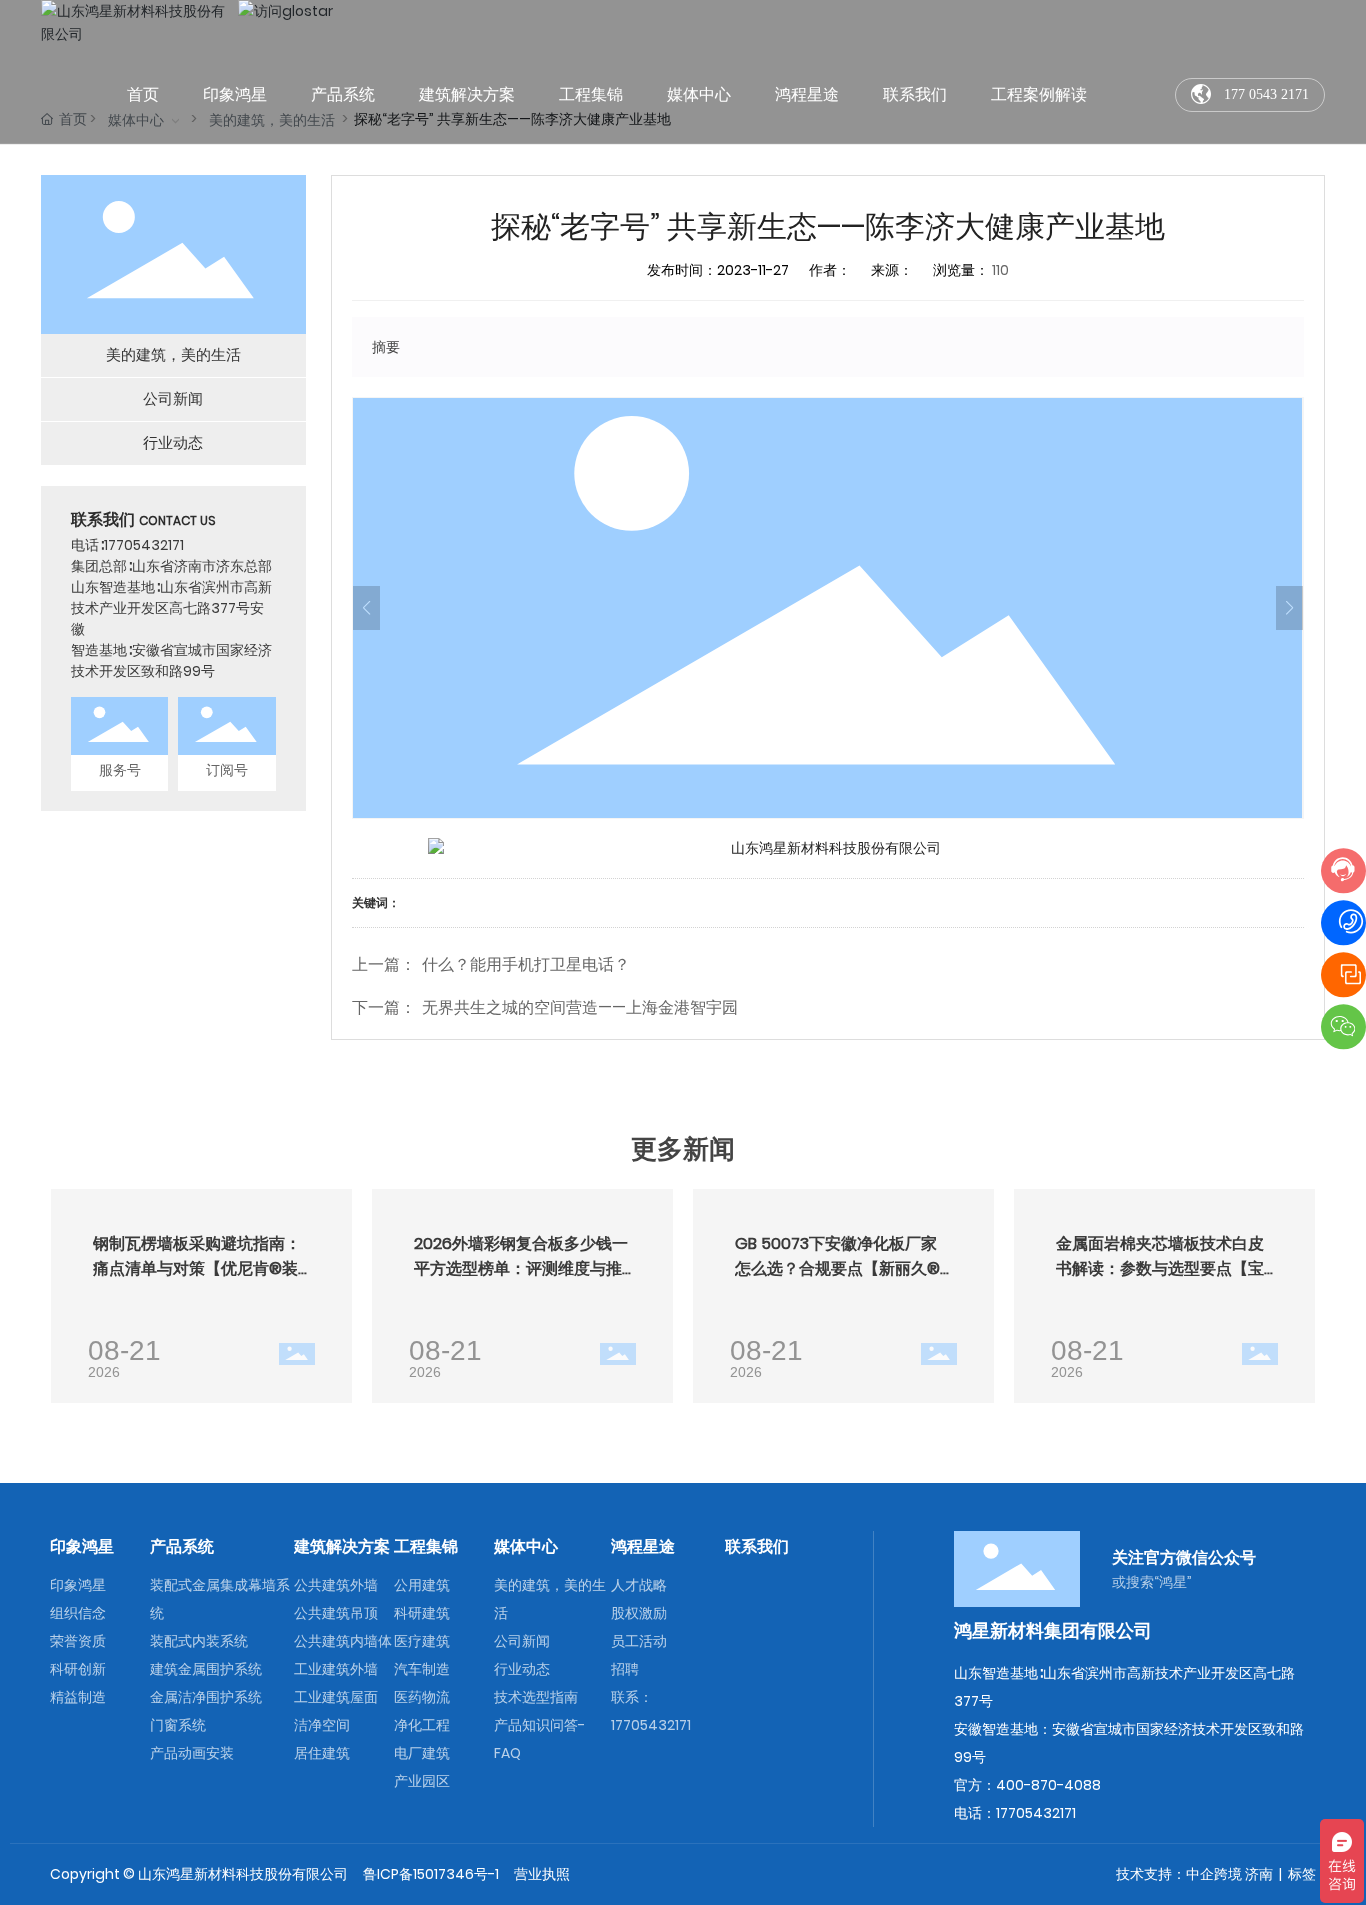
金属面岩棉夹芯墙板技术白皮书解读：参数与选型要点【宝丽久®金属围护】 (1160, 1268)
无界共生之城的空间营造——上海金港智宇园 (580, 1007)
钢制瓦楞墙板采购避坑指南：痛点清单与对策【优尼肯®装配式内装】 (197, 1268)
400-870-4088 (1048, 1785)
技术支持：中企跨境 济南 (1194, 1874)
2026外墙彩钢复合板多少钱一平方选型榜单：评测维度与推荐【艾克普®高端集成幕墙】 (521, 1268)
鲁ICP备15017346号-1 (431, 1874)
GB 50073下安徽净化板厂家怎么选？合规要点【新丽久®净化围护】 (837, 1268)
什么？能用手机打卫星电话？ (526, 964)
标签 (1302, 1874)
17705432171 (144, 545)
